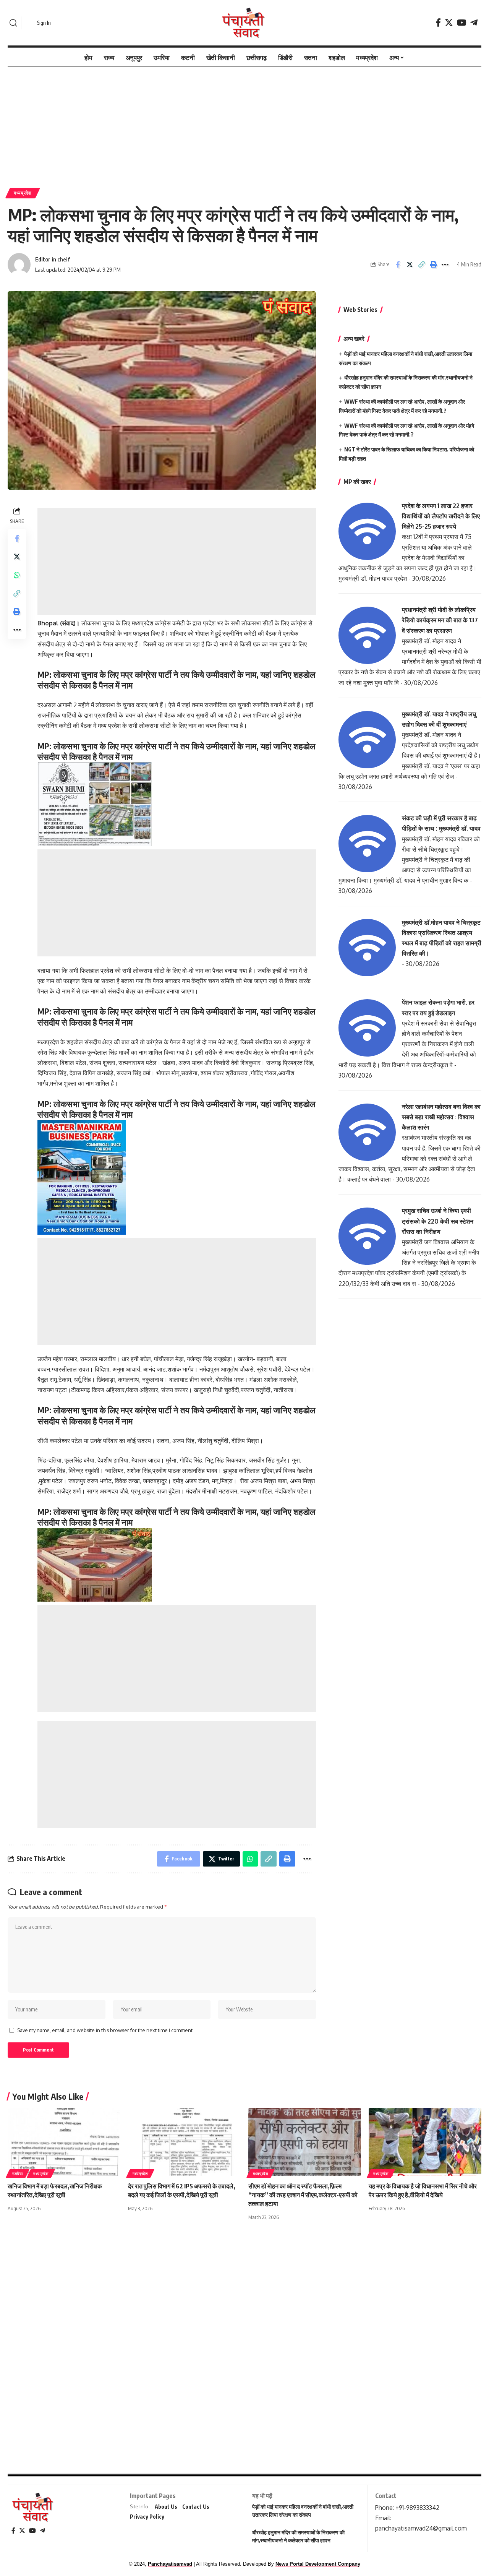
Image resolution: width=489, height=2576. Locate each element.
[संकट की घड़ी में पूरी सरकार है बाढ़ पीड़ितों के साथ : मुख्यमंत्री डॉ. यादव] (367, 843)
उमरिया (18, 2173)
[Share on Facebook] (398, 265)
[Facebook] (438, 23)
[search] (13, 23)
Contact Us (196, 2507)
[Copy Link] (421, 265)
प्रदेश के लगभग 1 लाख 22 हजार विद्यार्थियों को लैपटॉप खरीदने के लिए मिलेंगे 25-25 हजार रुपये (441, 516)
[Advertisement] (244, 123)
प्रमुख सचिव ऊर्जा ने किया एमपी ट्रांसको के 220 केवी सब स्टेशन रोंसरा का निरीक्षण (438, 1221)
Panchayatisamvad (170, 2564)
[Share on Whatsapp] (17, 575)
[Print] (433, 265)
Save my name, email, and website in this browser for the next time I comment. (105, 2030)
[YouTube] (462, 23)
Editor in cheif (53, 259)
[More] (445, 265)
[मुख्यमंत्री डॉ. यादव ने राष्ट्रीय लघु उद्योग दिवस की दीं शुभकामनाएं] (367, 739)
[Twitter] (449, 23)
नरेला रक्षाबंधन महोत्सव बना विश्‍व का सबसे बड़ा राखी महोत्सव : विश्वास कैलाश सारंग (441, 1117)
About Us (166, 2507)
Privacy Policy (147, 2517)
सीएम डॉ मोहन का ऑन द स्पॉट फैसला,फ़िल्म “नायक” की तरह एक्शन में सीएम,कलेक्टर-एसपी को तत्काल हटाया (303, 2195)
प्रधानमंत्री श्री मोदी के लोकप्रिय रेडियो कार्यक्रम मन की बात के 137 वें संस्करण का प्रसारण (440, 620)
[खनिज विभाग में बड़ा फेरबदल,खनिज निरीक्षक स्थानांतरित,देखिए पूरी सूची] (64, 2142)
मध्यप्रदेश (23, 193)
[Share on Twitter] (410, 265)
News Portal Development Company (318, 2564)
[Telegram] (474, 23)
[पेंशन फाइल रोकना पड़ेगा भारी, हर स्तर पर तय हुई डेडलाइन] (367, 1027)
